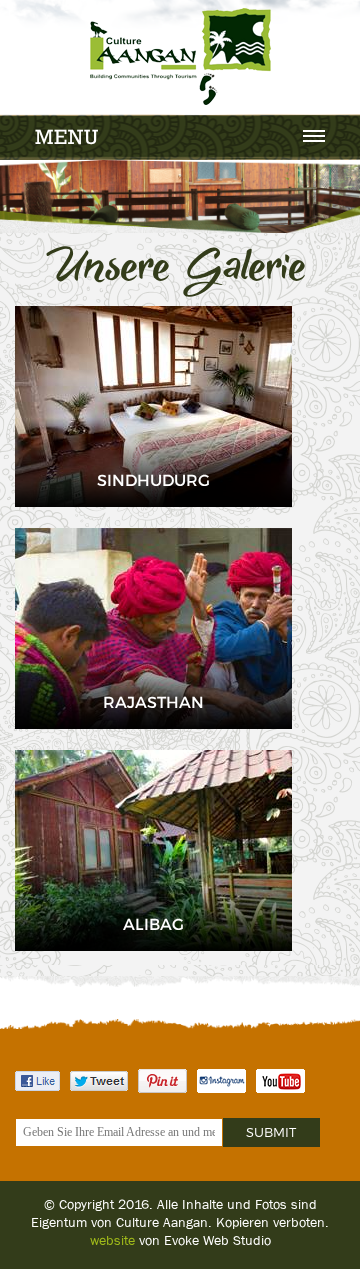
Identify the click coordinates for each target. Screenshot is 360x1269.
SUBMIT (271, 1132)
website (112, 1240)
